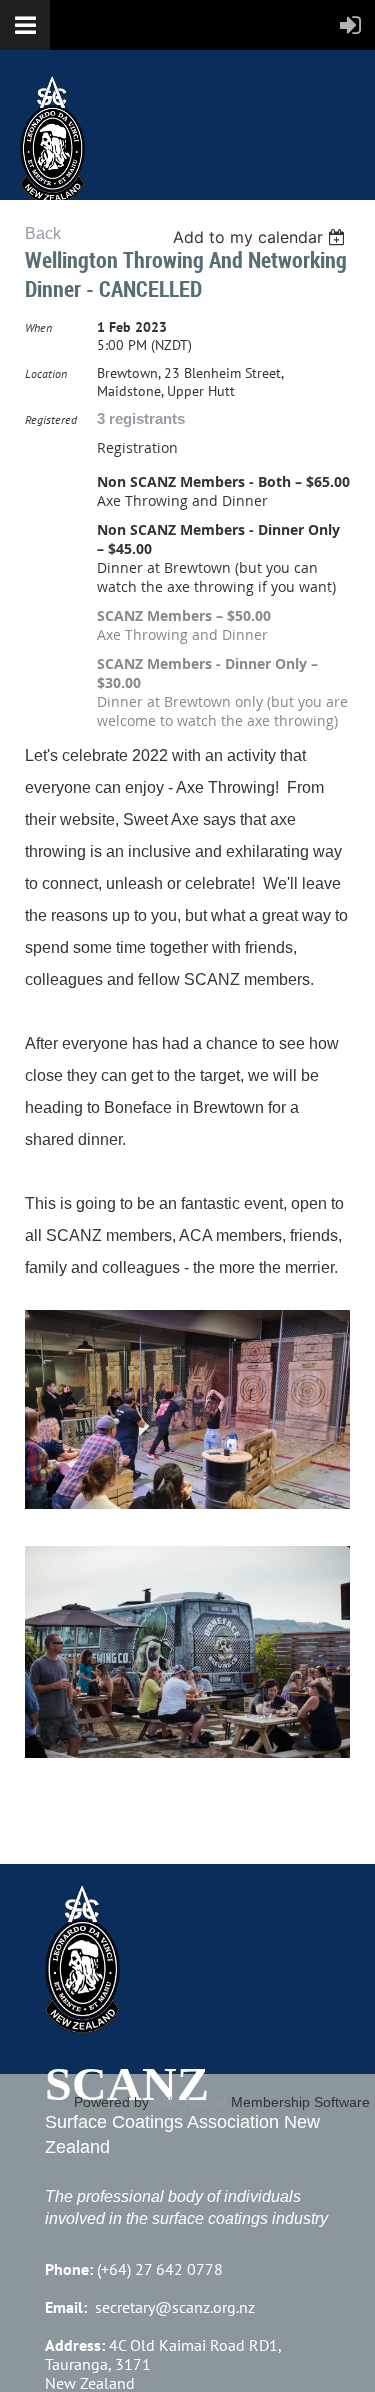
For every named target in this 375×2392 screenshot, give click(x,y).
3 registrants (141, 418)
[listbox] (261, 237)
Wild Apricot (190, 2102)
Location (46, 373)
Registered (51, 419)
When (38, 327)
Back (43, 233)
